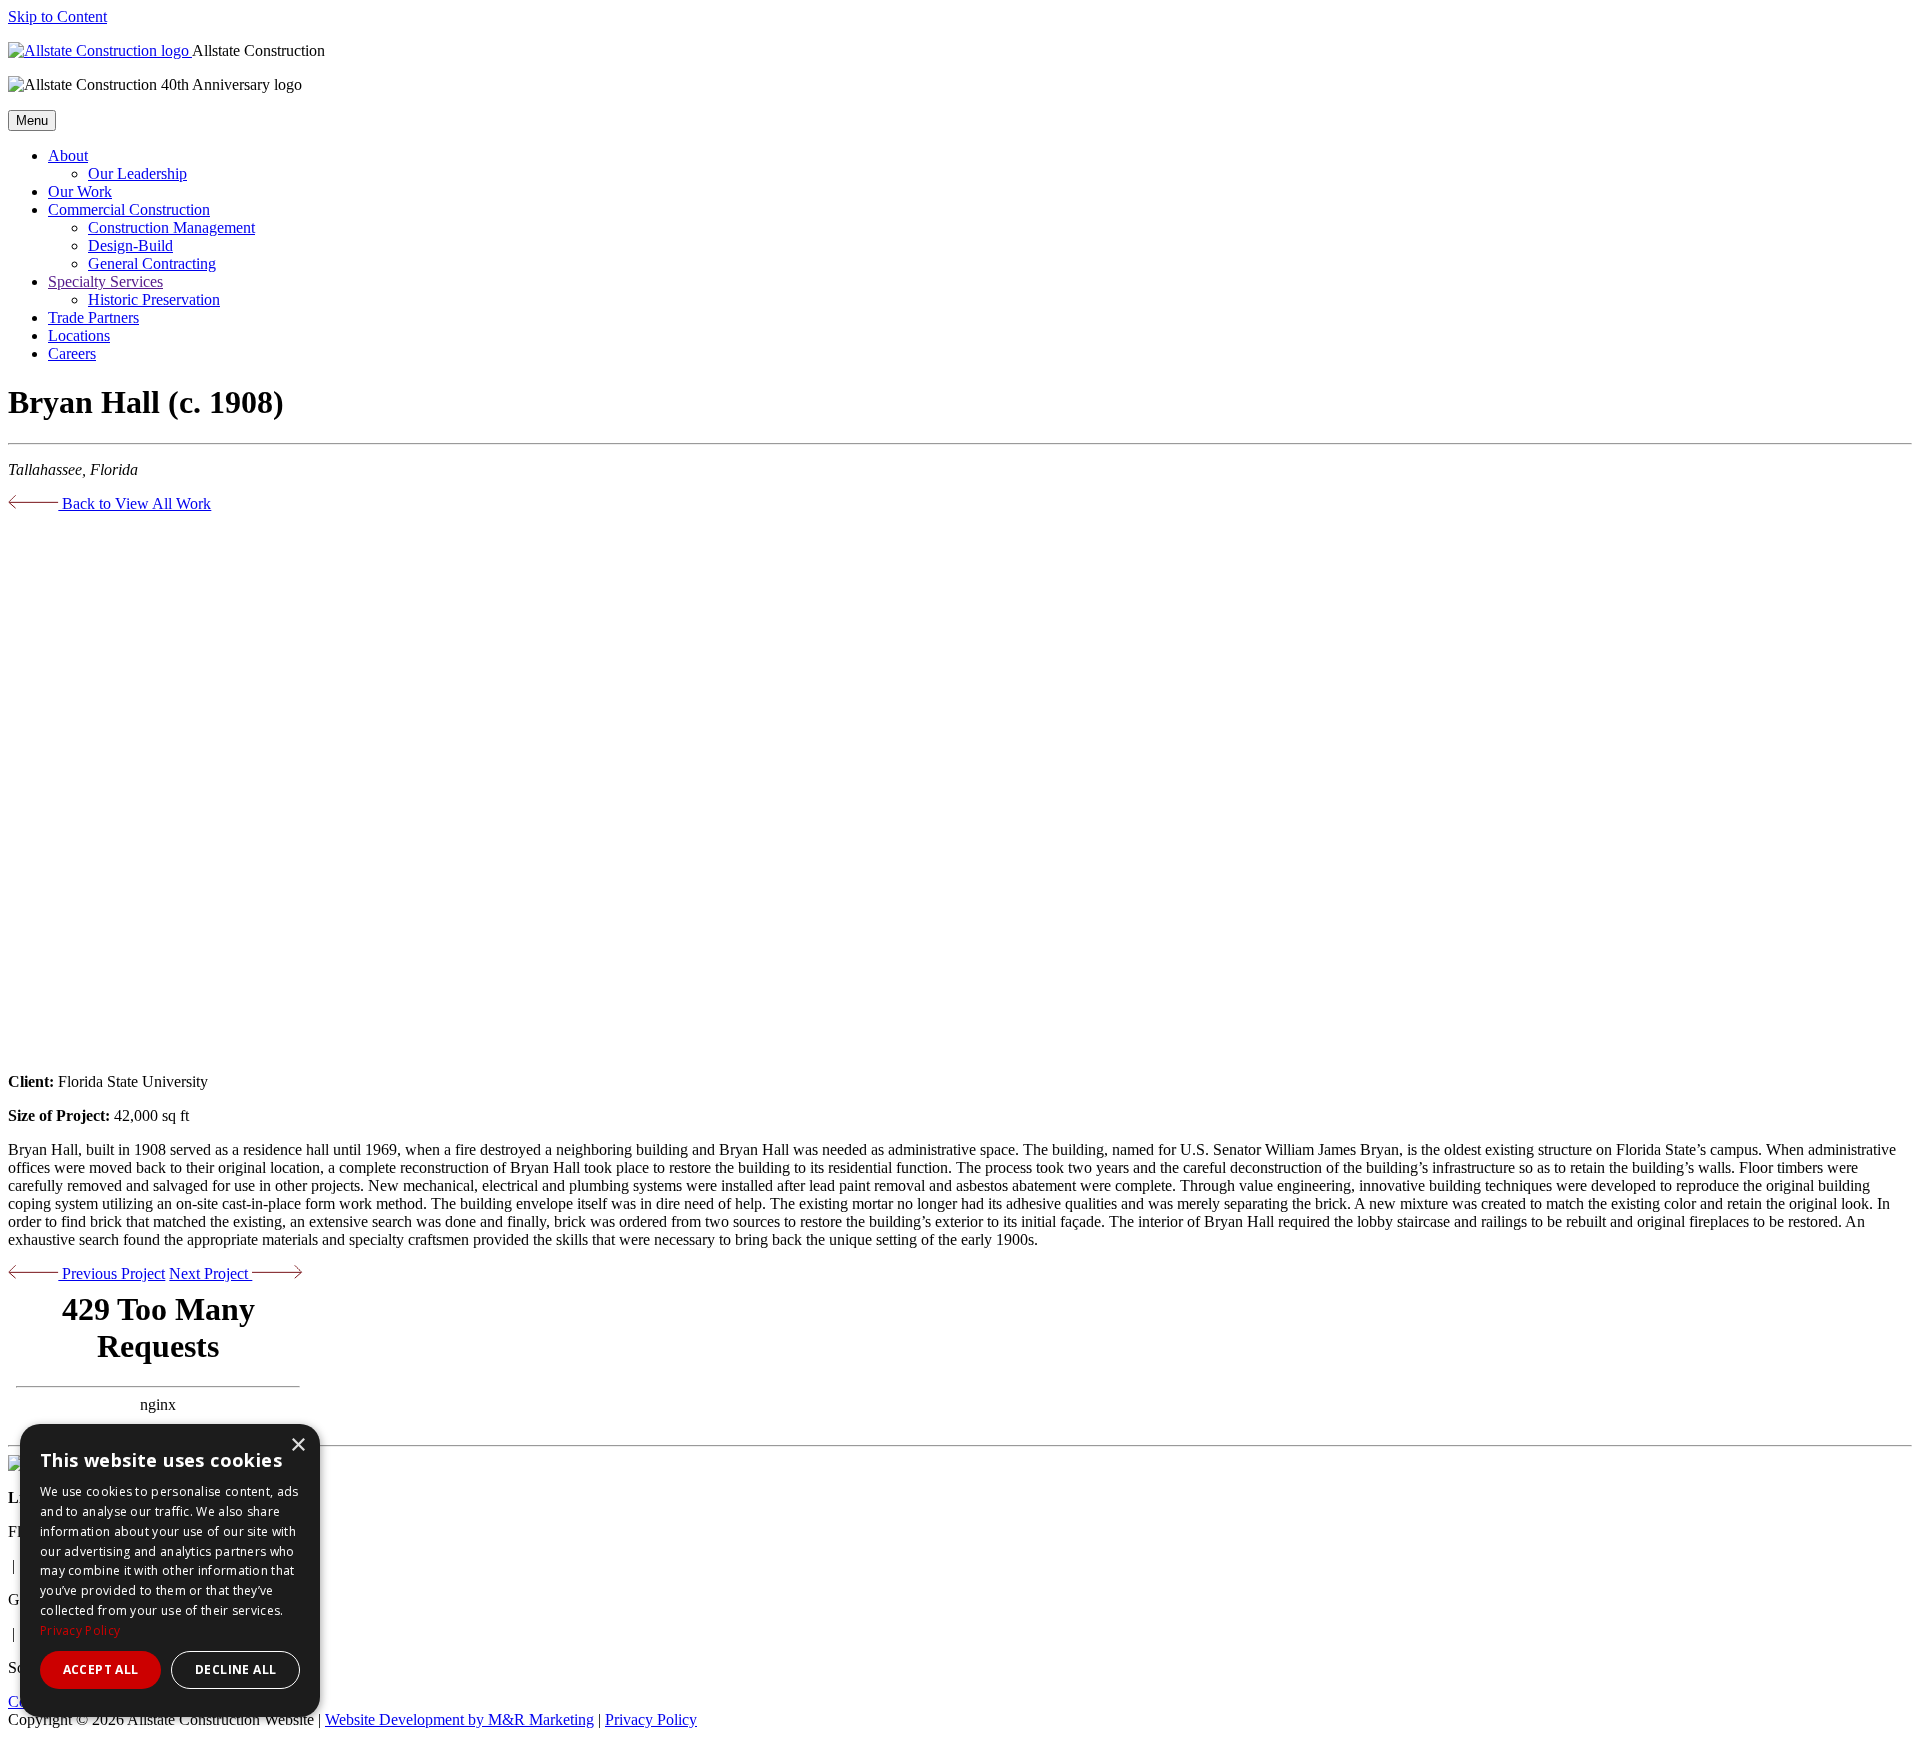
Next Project (210, 1273)
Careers (72, 353)
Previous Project (111, 1273)
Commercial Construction (129, 209)
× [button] (297, 1445)
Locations (79, 335)
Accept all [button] (101, 1669)
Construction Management (171, 227)
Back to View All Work (134, 503)
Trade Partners (93, 317)
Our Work (80, 191)
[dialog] (170, 1570)
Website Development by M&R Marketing (459, 1719)
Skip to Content (57, 16)
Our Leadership (137, 173)
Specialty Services (105, 281)
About (68, 155)
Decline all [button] (235, 1669)
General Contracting (152, 263)
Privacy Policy (651, 1719)
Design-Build (130, 245)
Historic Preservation (154, 299)
